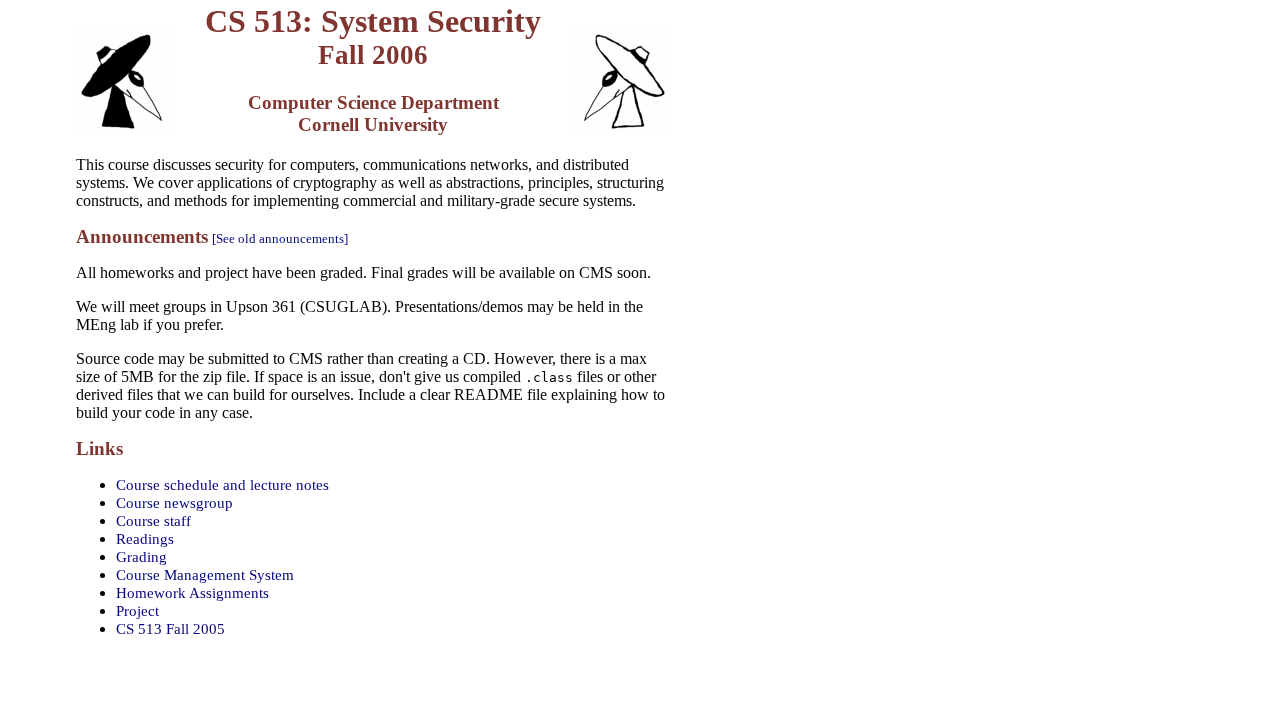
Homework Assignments (192, 592)
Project (137, 610)
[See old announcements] (280, 238)
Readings (145, 538)
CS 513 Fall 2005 (170, 628)
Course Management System (205, 574)
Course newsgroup (174, 502)
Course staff (153, 520)
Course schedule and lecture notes (222, 484)
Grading (141, 556)
